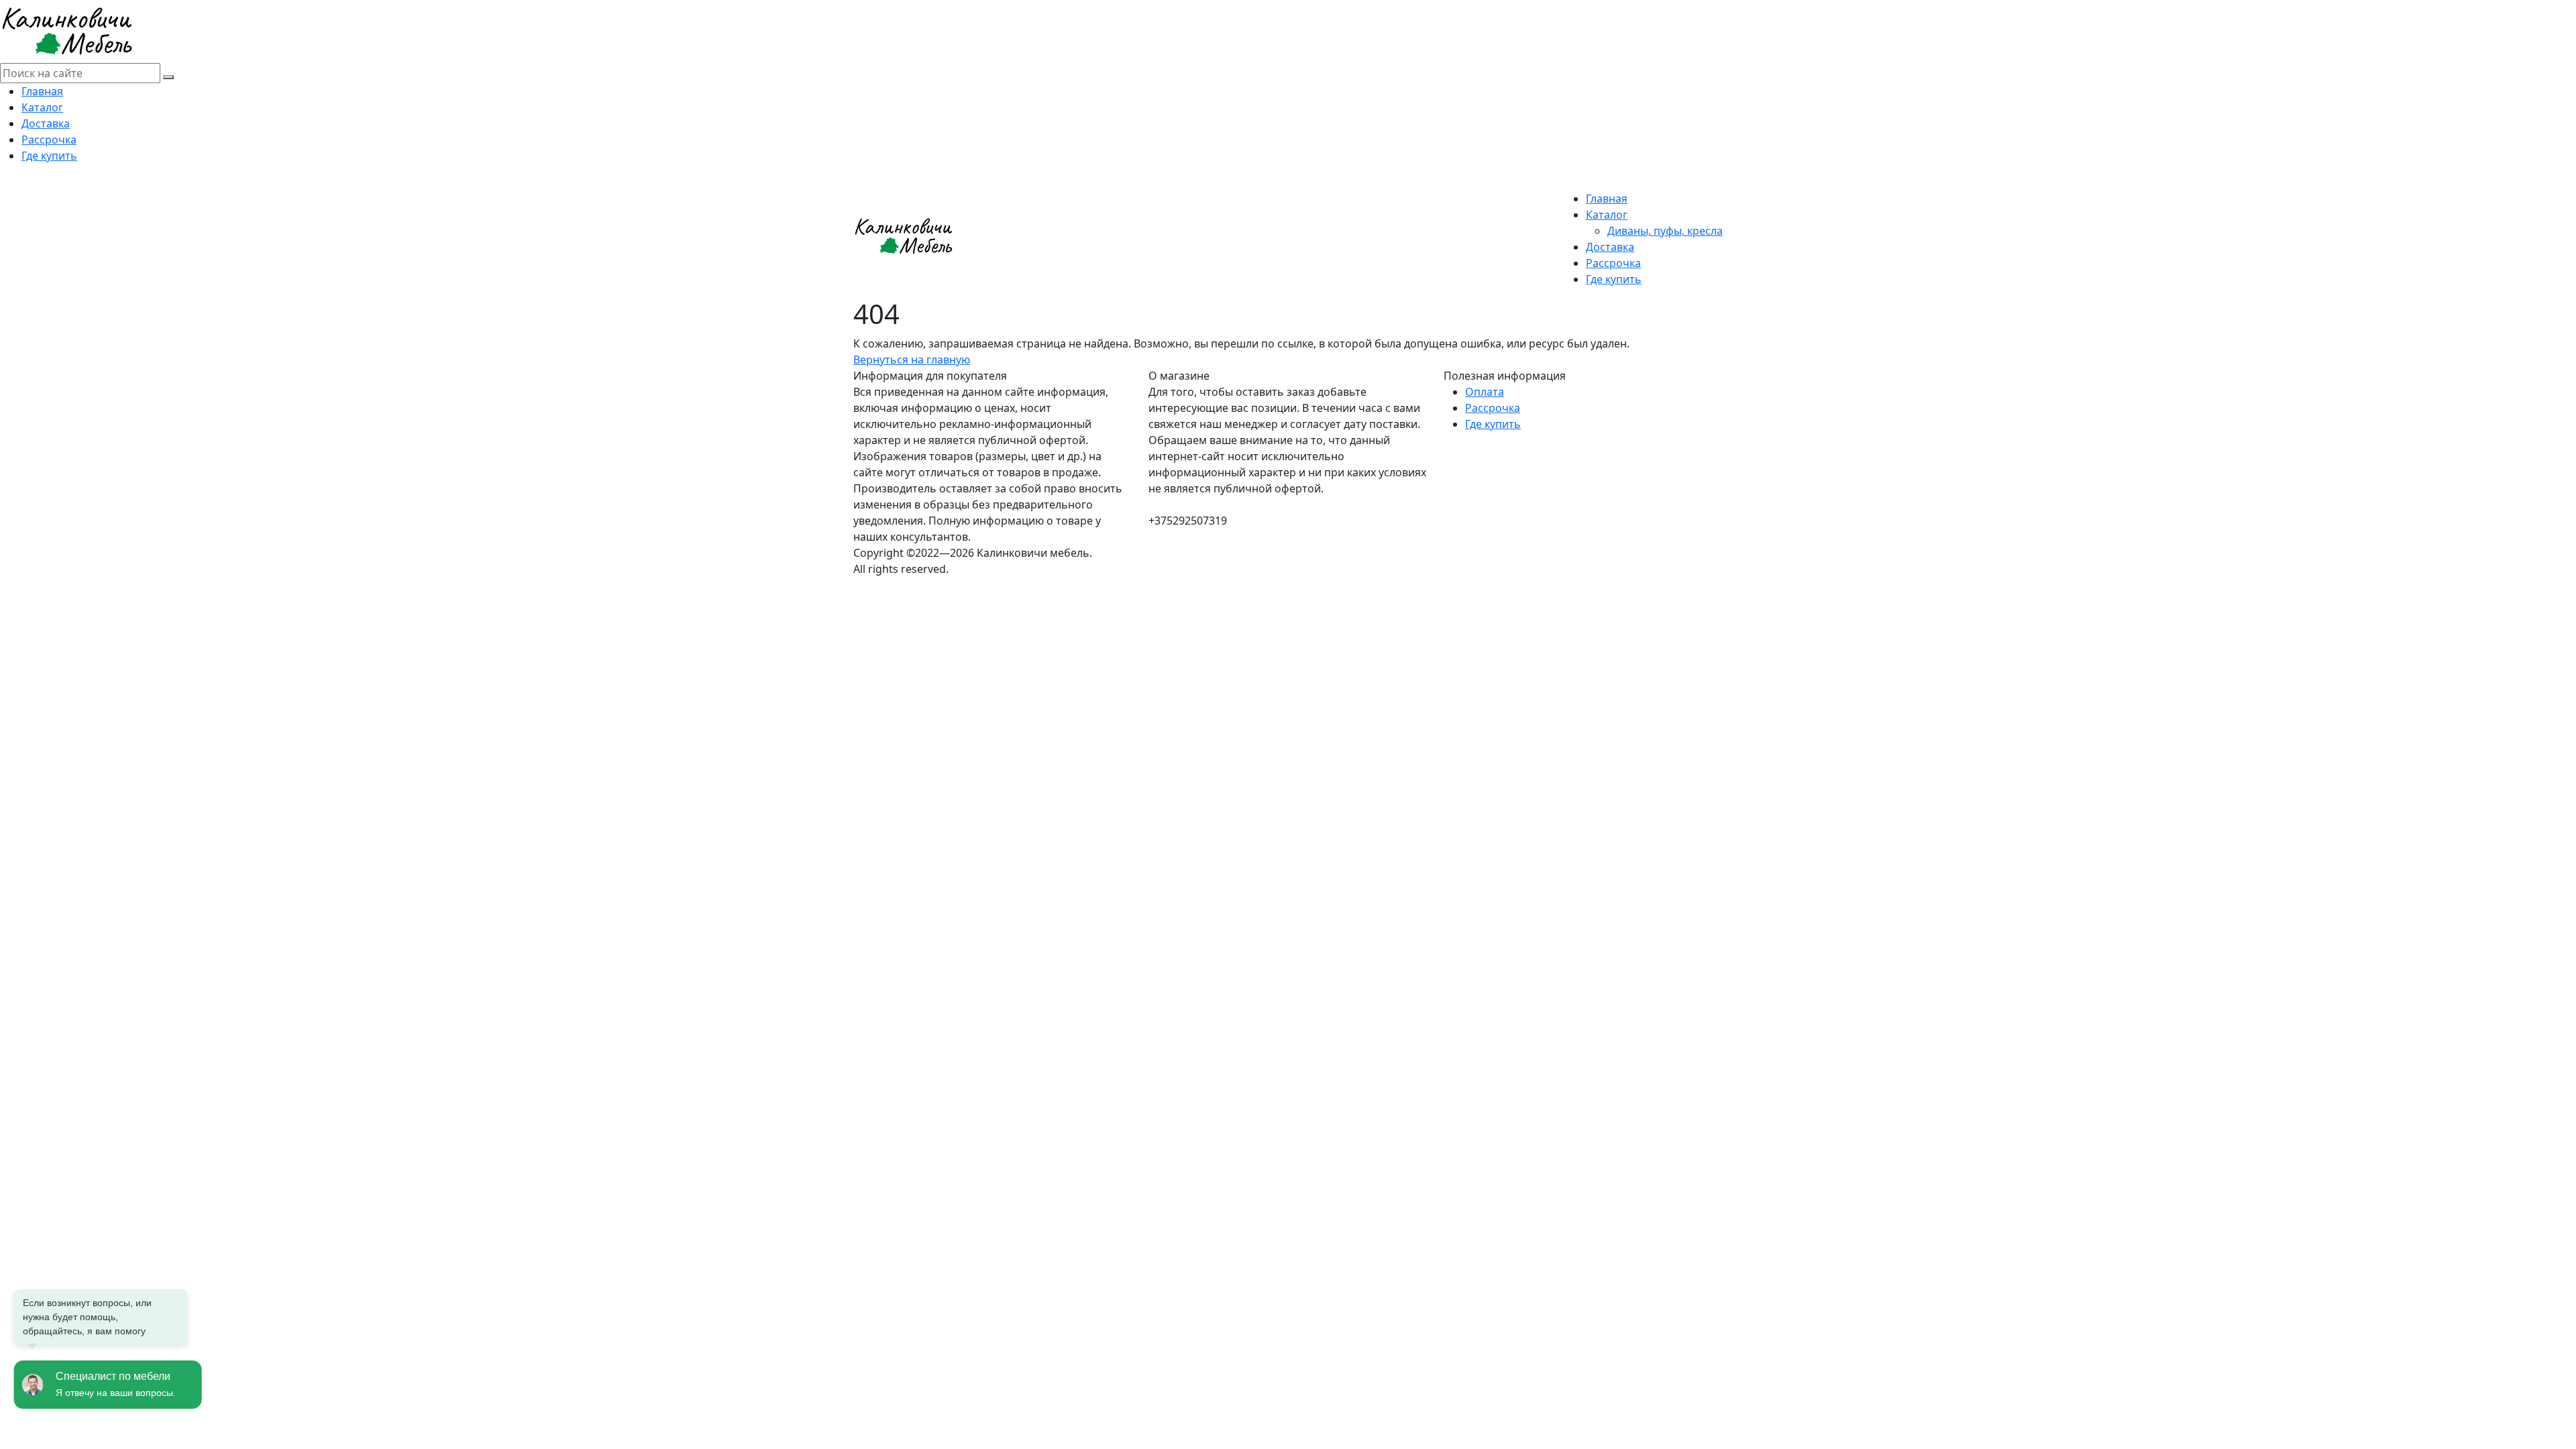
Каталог (42, 107)
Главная (42, 91)
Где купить (49, 156)
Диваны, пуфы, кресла (1665, 231)
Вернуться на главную (912, 360)
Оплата (1485, 392)
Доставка (46, 123)
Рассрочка (49, 140)
